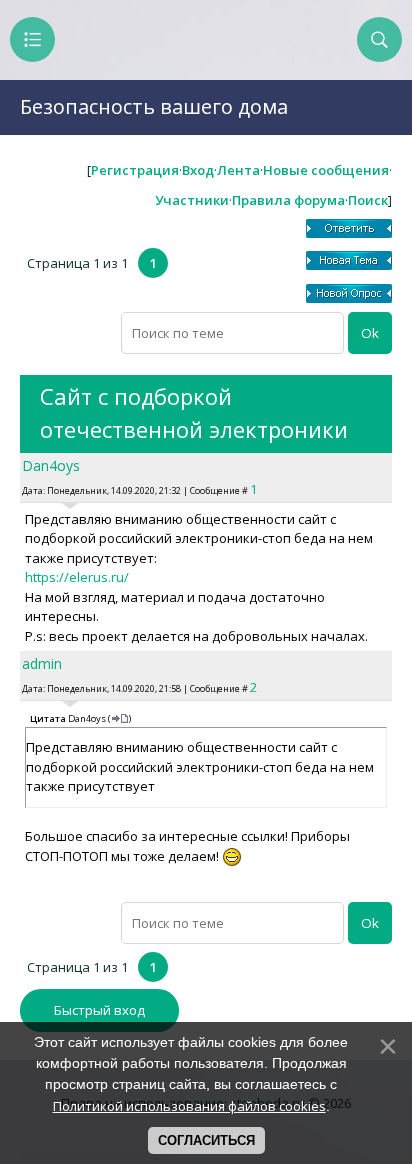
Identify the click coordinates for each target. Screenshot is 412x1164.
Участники (192, 200)
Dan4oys (51, 465)
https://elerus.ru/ (77, 577)
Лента (238, 170)
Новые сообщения (326, 170)
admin (42, 663)
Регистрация (135, 170)
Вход (198, 170)
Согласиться (206, 1140)
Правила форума (288, 200)
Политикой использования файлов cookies (189, 1106)
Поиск (368, 200)
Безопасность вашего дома (154, 106)
